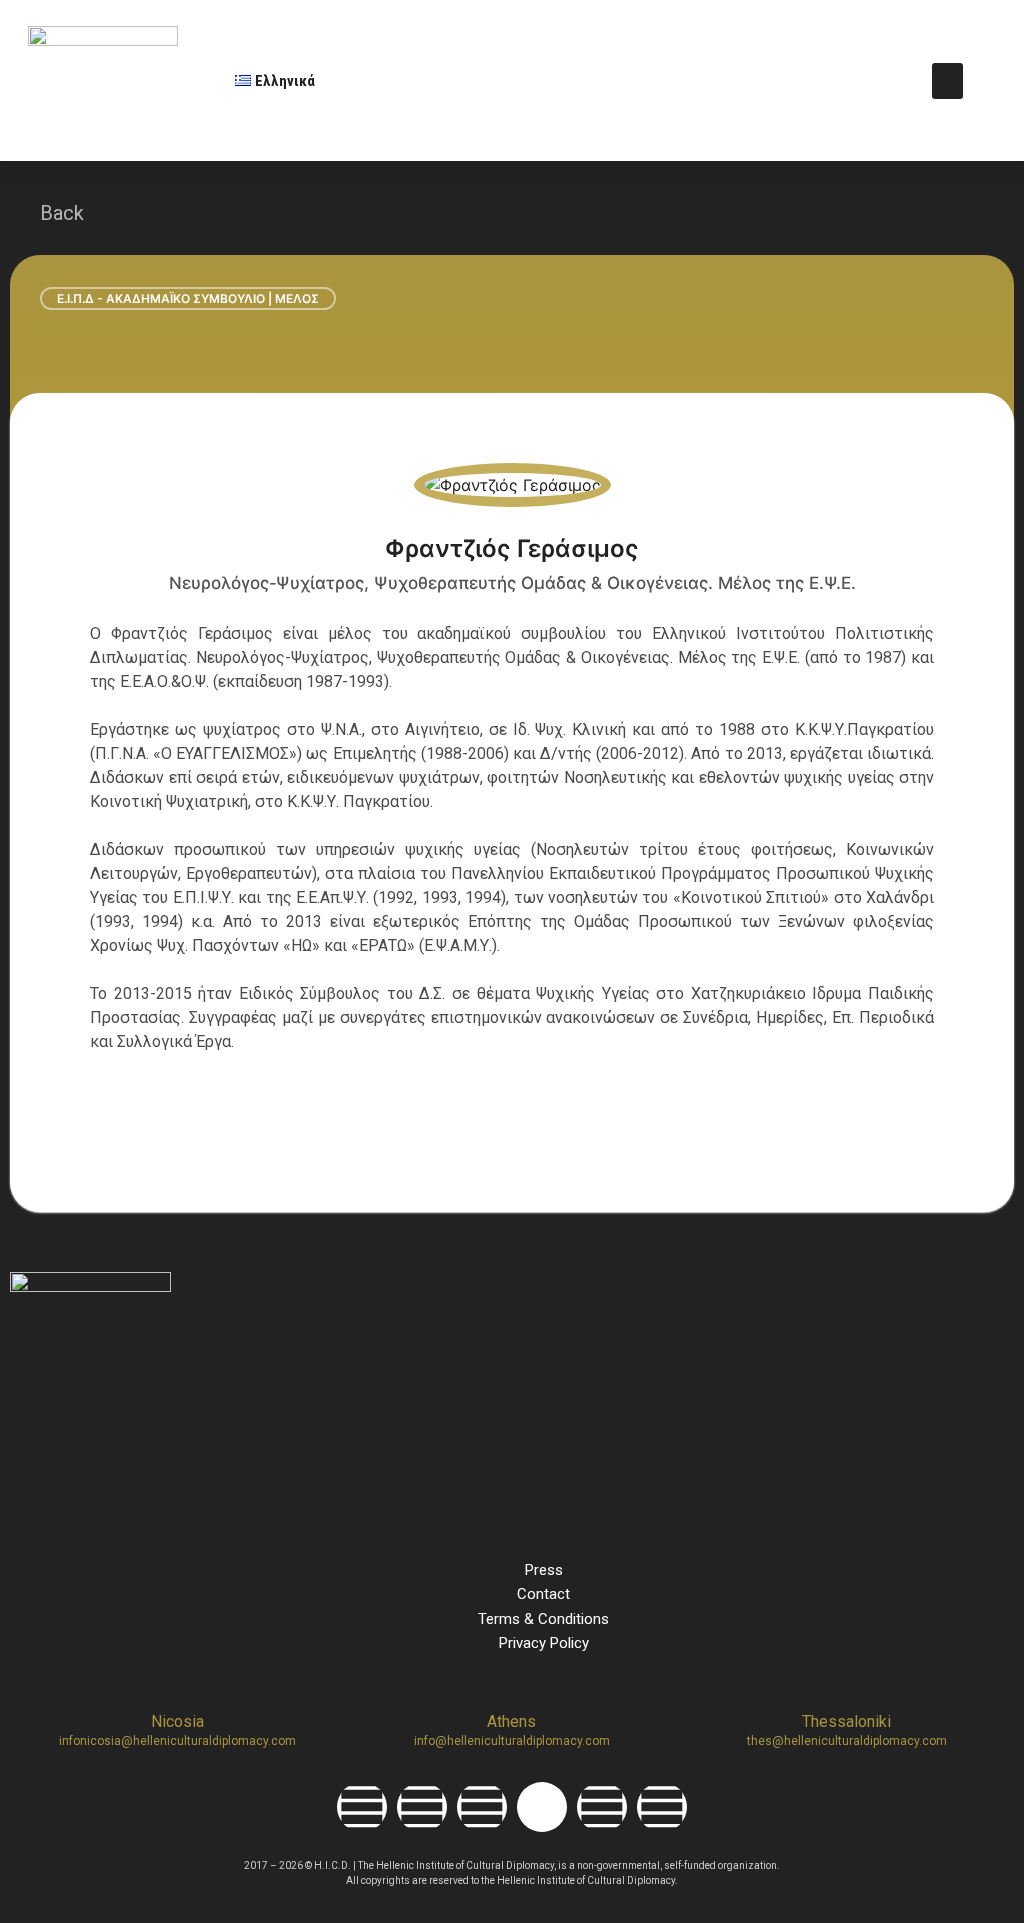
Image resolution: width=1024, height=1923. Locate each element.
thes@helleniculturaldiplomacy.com (847, 1741)
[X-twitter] (542, 1807)
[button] (947, 81)
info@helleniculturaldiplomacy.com (512, 1741)
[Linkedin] (482, 1807)
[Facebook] (362, 1807)
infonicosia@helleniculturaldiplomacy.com (177, 1741)
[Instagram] (422, 1807)
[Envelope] (662, 1807)
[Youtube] (602, 1807)
